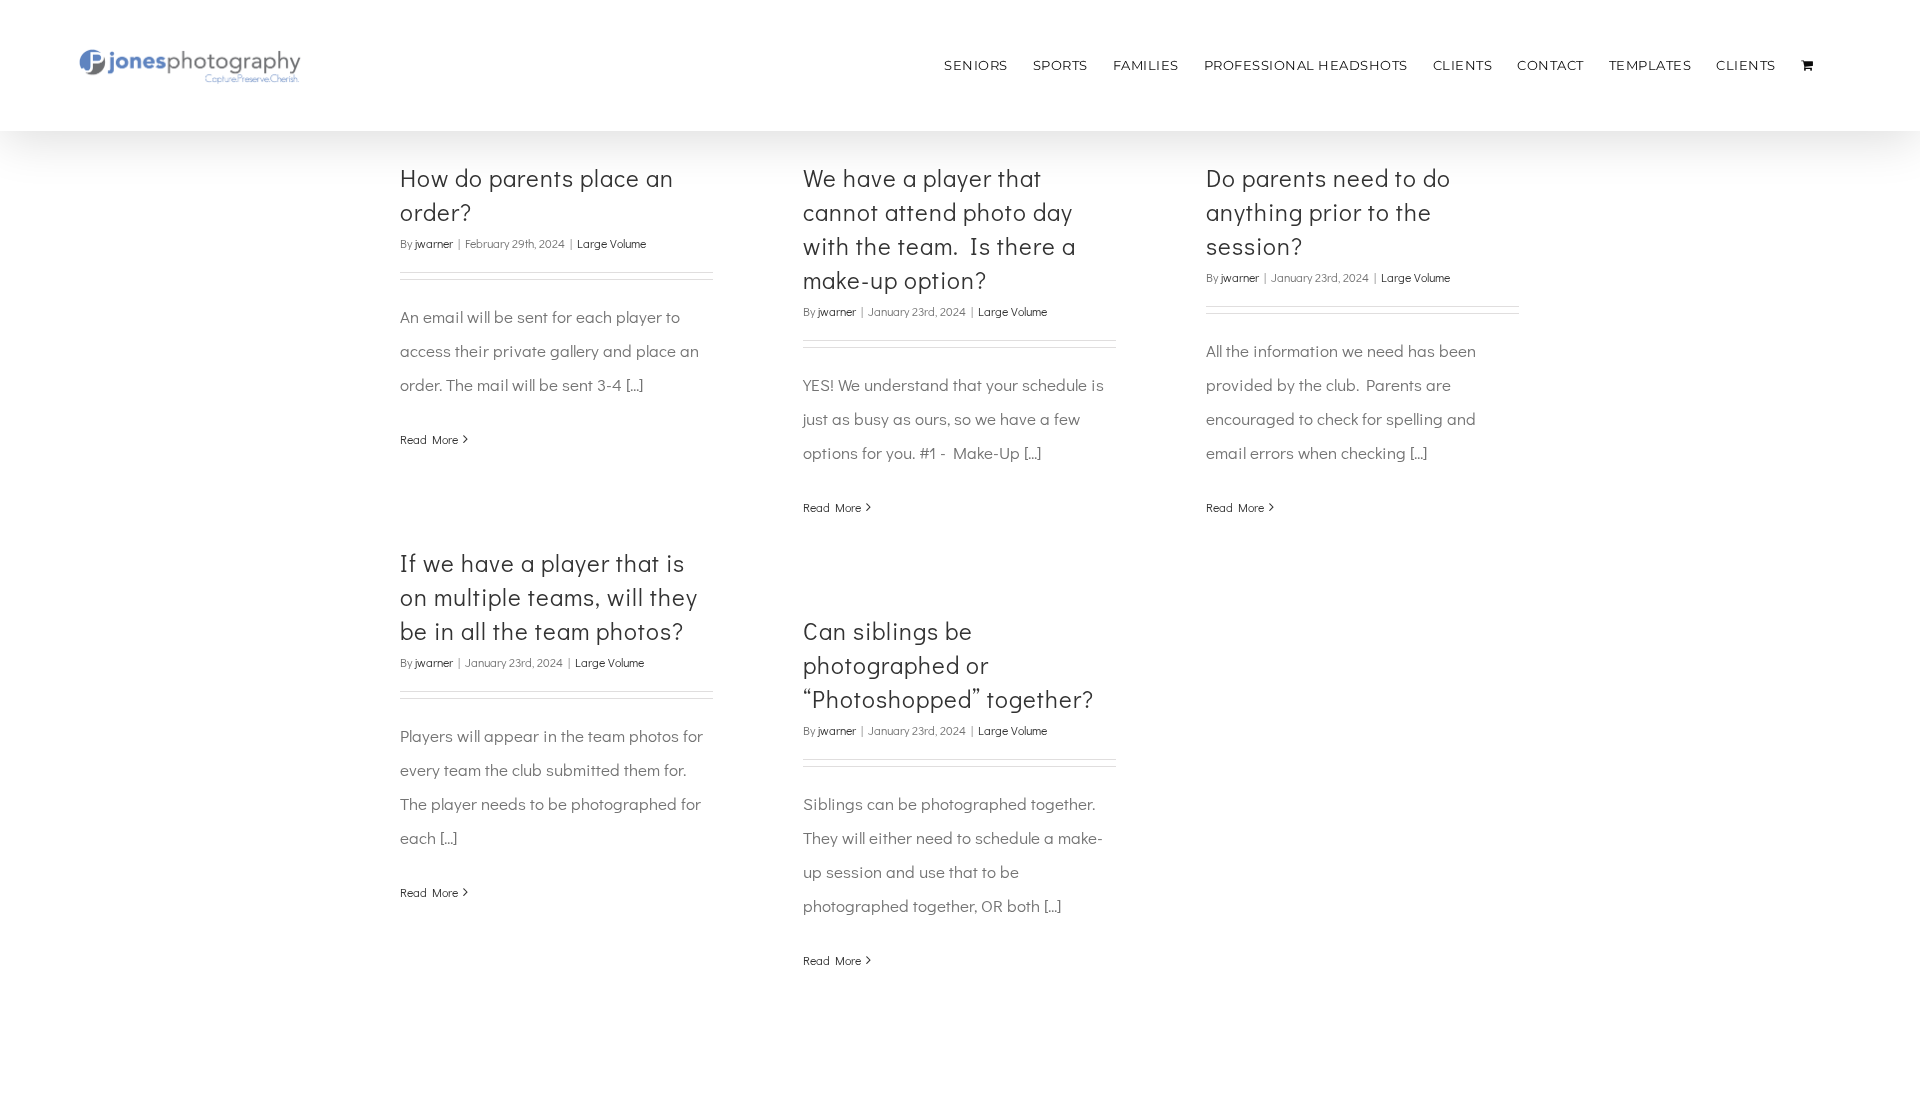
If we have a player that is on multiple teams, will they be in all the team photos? (549, 596)
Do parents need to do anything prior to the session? (1328, 211)
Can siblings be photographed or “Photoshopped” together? (948, 664)
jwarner (434, 243)
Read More (429, 439)
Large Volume (611, 243)
